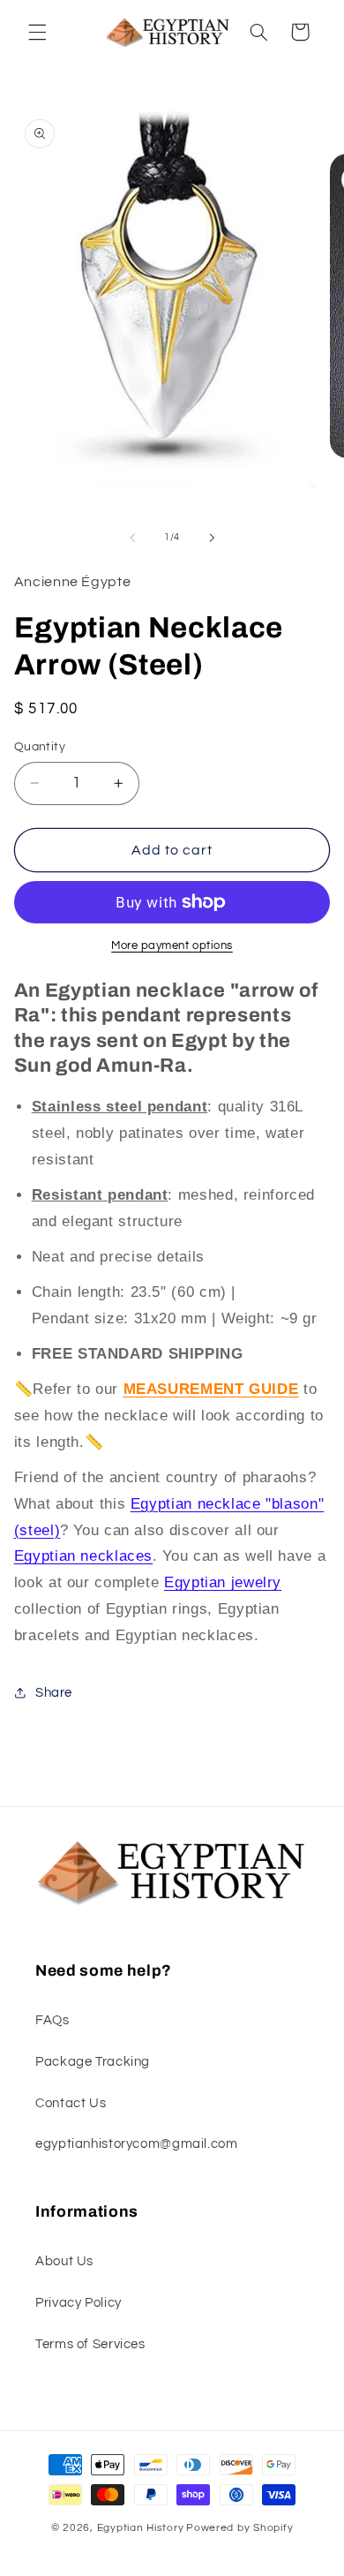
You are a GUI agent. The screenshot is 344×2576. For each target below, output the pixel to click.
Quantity (40, 747)
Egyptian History (141, 2528)
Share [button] (54, 1693)
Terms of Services (90, 2344)
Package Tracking (93, 2062)
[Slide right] (212, 538)
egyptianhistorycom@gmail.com (137, 2144)
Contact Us (71, 2103)
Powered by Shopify (239, 2528)
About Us (64, 2261)
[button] (37, 32)
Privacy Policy (79, 2303)
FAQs (52, 2020)
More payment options (172, 946)
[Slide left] (132, 538)
